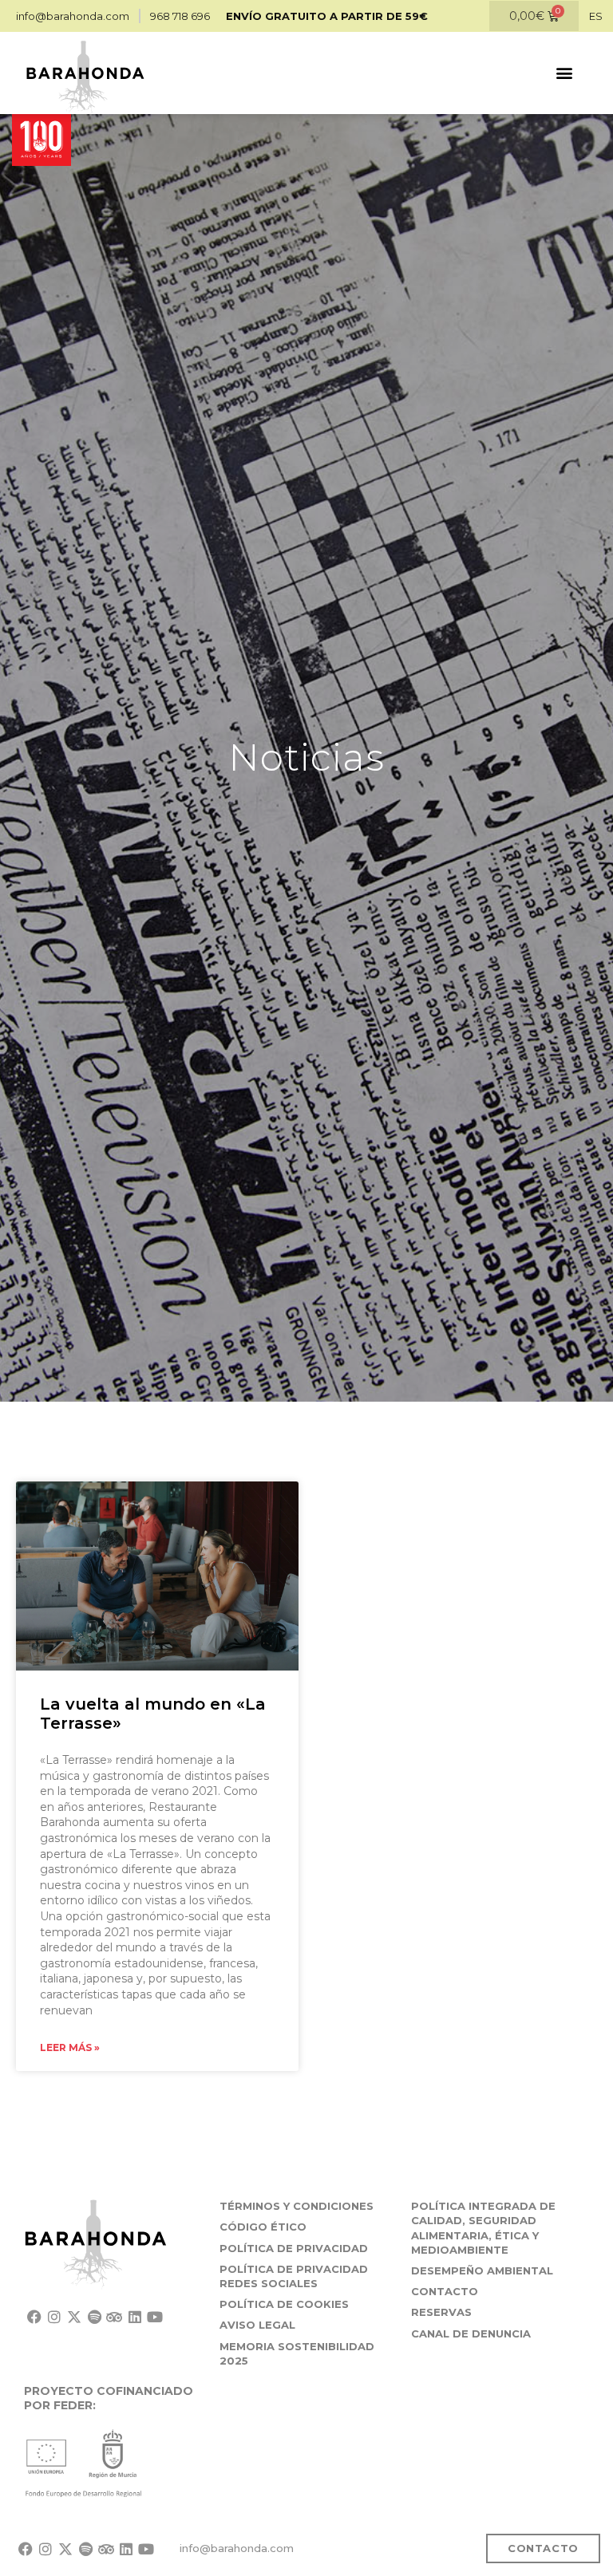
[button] (564, 73)
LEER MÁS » (70, 2047)
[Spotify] (95, 2316)
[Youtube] (154, 2316)
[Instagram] (54, 2316)
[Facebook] (34, 2316)
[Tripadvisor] (115, 2316)
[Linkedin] (134, 2316)
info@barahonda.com (237, 2548)
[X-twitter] (74, 2316)
